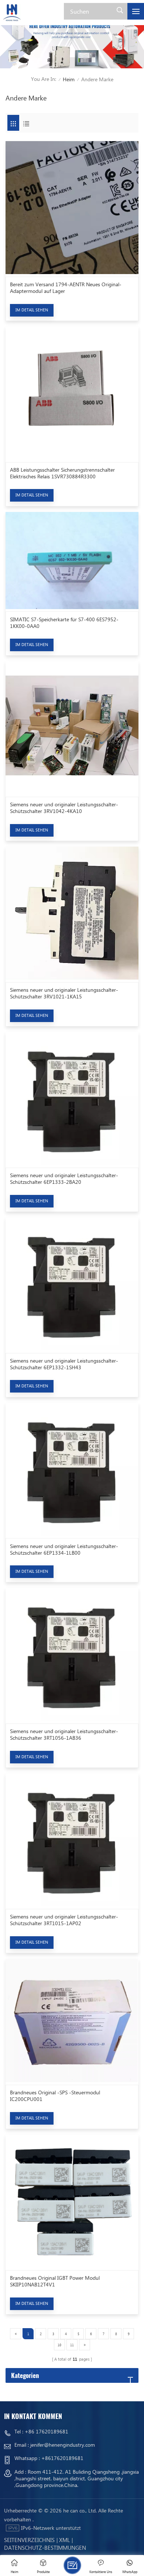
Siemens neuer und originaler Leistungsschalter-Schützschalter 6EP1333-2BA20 (64, 1179)
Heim (69, 79)
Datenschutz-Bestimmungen (45, 2548)
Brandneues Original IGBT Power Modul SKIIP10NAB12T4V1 (55, 2281)
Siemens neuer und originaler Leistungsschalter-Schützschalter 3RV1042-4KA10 (64, 808)
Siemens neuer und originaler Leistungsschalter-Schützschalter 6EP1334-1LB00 (64, 1550)
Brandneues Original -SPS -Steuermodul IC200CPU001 (55, 2096)
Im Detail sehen (32, 310)
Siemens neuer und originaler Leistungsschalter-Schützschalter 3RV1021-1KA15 (64, 993)
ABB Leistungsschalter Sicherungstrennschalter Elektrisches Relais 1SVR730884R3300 (62, 473)
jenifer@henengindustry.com (63, 2445)
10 (59, 2345)
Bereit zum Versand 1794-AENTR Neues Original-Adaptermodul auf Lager (66, 288)
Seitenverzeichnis (29, 2540)
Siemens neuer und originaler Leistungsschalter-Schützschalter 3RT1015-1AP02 (64, 1920)
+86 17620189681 (47, 2431)
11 (72, 2345)
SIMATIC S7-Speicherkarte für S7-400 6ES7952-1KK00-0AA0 (64, 623)
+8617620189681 (62, 2458)
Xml (64, 2540)
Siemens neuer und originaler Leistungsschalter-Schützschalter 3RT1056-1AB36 (64, 1735)
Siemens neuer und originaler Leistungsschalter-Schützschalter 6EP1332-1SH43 (64, 1364)
